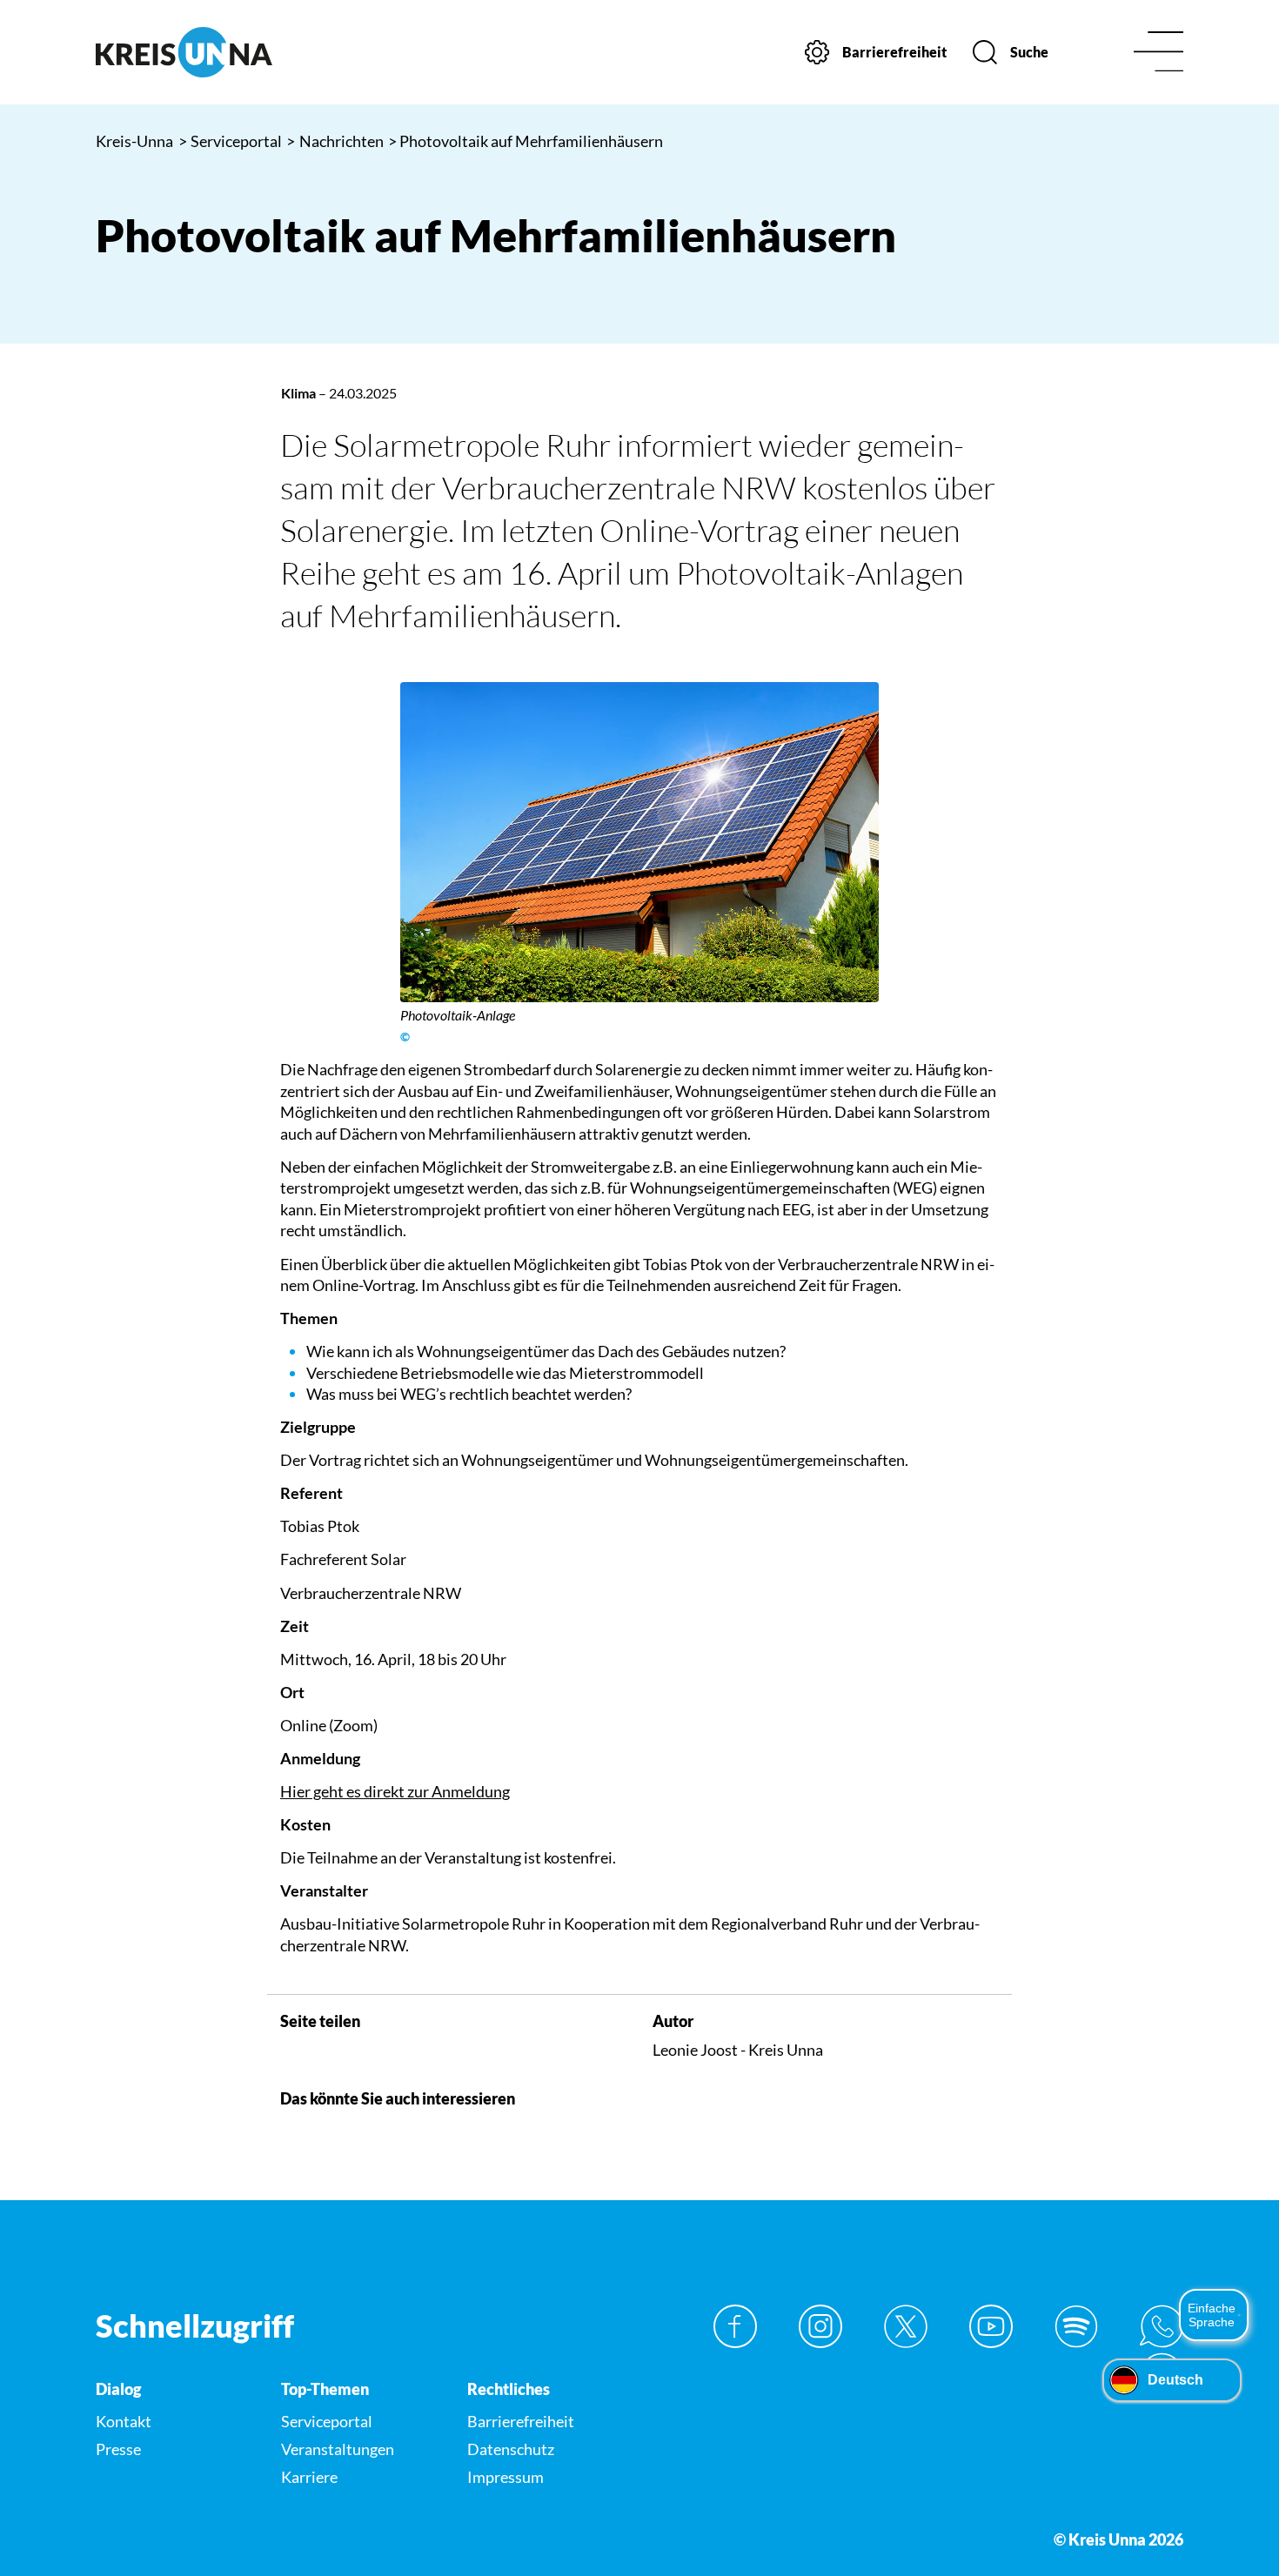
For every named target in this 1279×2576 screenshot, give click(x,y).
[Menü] (1158, 53)
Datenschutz (511, 2449)
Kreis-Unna (134, 141)
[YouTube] (991, 2326)
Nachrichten (335, 141)
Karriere (309, 2477)
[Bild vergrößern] (640, 842)
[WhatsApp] (1162, 2326)
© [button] (405, 1037)
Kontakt (124, 2421)
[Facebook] (735, 2326)
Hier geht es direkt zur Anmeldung (395, 1791)
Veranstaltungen (338, 2449)
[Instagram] (820, 2326)
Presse (118, 2449)
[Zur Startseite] (222, 52)
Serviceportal (231, 141)
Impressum (506, 2477)
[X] (906, 2326)
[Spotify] (1076, 2326)
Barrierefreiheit (521, 2421)
